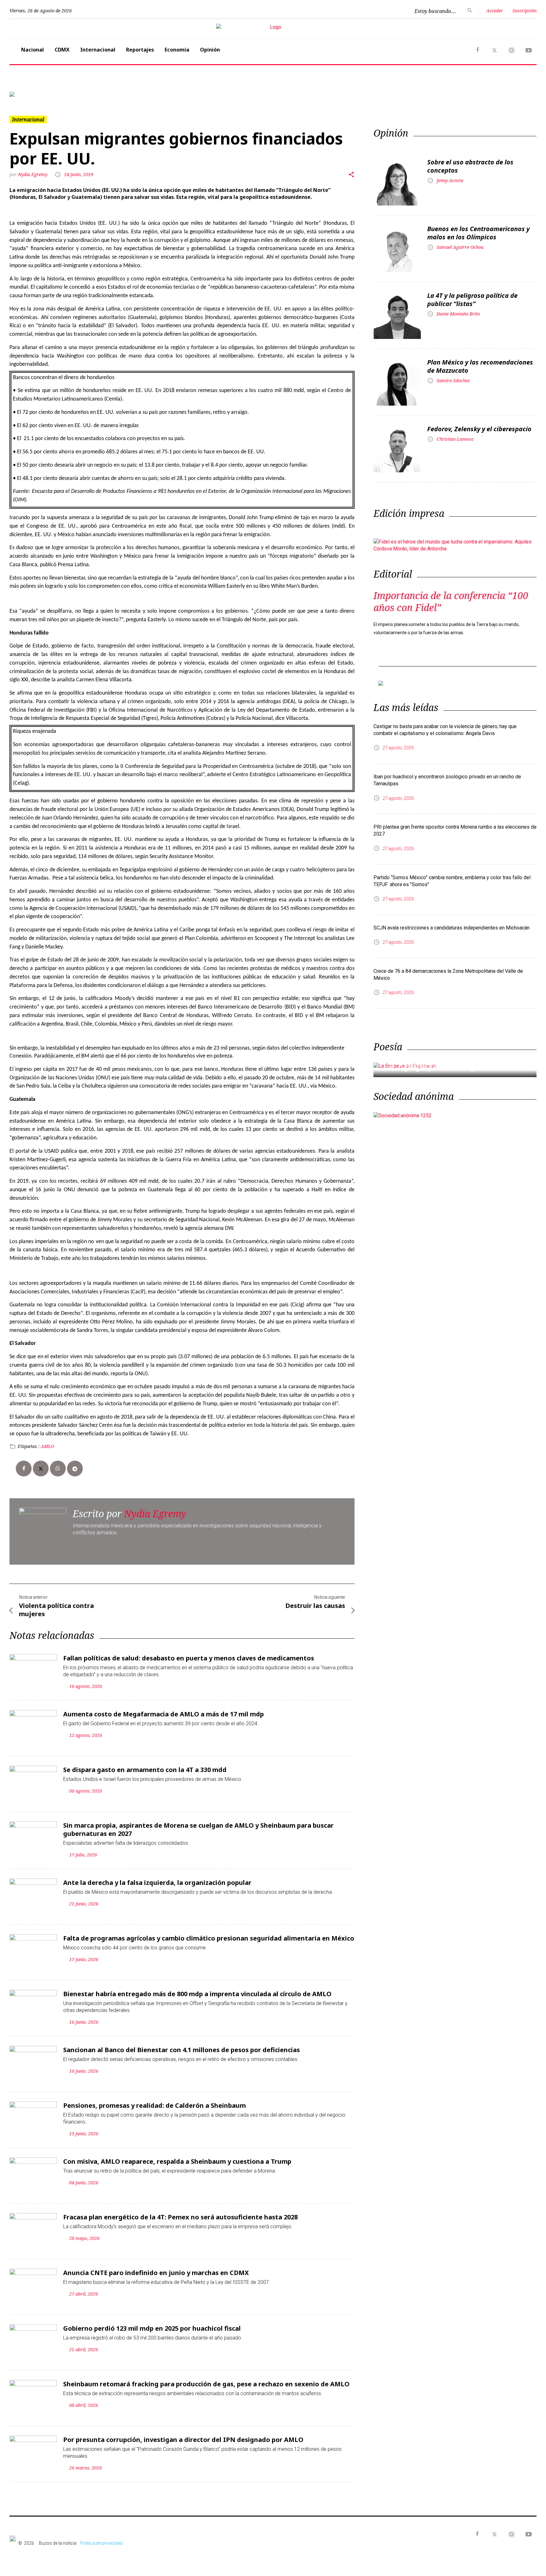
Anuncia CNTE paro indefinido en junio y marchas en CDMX (156, 2273)
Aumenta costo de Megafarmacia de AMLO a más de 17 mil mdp (164, 1714)
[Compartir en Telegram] (75, 1469)
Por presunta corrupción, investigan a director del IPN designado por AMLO (183, 2440)
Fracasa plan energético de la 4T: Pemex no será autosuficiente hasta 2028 (180, 2217)
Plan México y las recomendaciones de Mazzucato (480, 366)
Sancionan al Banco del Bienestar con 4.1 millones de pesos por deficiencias (182, 2050)
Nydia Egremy (33, 174)
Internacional (98, 50)
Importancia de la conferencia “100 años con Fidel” (451, 601)
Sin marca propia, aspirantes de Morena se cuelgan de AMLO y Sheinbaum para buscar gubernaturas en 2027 (198, 1829)
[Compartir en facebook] (24, 1469)
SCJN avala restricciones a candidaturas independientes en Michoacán (452, 928)
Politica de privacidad (101, 2543)
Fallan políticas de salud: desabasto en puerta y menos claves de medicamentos (189, 1658)
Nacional (33, 50)
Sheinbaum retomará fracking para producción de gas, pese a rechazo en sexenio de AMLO (206, 2384)
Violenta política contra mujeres (56, 1610)
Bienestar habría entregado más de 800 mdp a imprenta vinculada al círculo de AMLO (197, 1994)
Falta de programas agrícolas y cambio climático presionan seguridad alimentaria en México (209, 1938)
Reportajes (140, 50)
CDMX (62, 50)
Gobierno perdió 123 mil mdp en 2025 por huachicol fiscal (152, 2328)
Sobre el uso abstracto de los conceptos (470, 166)
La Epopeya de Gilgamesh (445, 1066)
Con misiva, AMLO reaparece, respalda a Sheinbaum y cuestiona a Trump (177, 2161)
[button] (49, 94)
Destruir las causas (315, 1606)
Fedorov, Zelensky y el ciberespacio (479, 429)
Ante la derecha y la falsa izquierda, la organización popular (157, 1883)
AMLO (47, 1446)
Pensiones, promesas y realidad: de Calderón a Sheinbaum (155, 2105)
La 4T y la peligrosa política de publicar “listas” (472, 300)
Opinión (210, 50)
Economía (177, 50)
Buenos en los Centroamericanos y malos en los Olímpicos (478, 233)
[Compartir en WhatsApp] (58, 1469)
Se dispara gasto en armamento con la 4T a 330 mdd (145, 1770)
